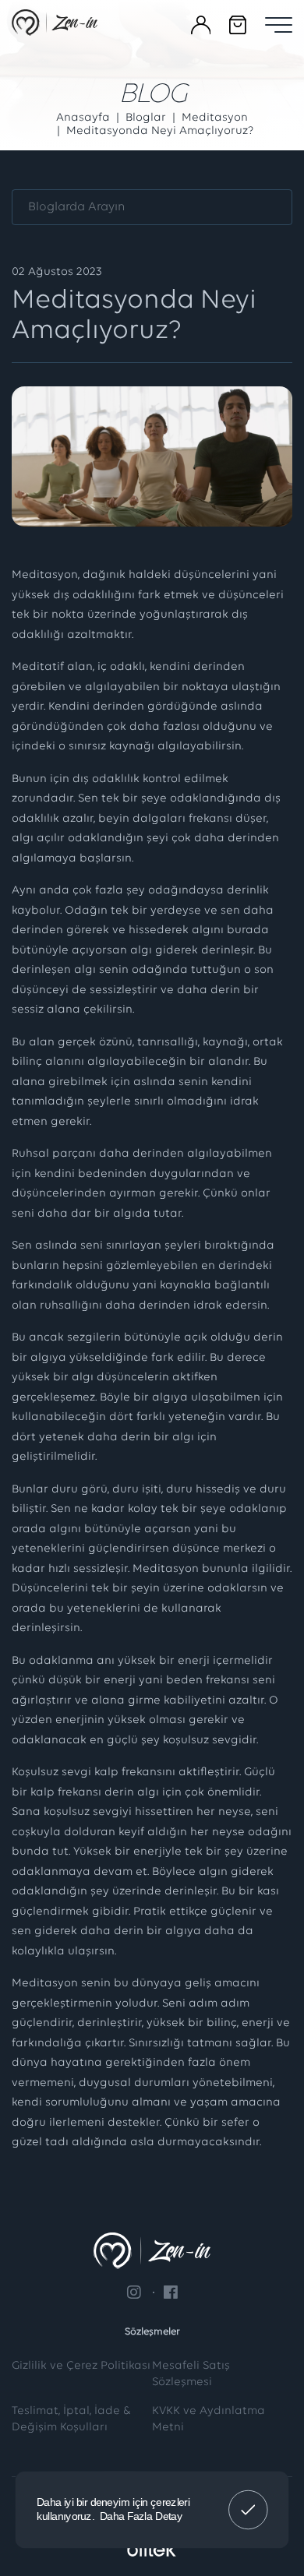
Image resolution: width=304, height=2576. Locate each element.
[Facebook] (165, 2292)
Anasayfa (83, 118)
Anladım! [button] (248, 2499)
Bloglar (146, 118)
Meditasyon (215, 118)
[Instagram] (134, 2292)
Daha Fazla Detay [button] (141, 2516)
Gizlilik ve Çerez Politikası (81, 2366)
